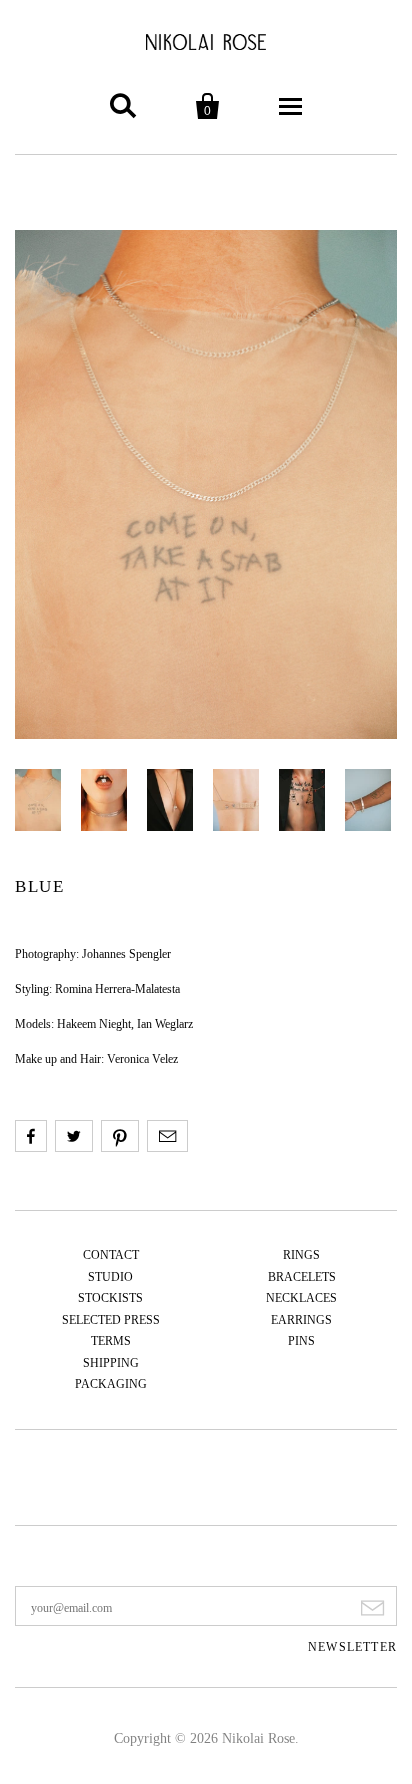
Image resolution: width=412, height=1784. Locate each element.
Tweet (74, 1136)
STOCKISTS (110, 1298)
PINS (301, 1341)
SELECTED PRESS (111, 1320)
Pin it (120, 1136)
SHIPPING (111, 1363)
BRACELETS (302, 1277)
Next (206, 484)
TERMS (111, 1341)
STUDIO (110, 1277)
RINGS (301, 1255)
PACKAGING (111, 1384)
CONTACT (111, 1255)
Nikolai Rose (258, 1738)
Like (31, 1136)
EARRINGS (301, 1320)
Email (167, 1136)
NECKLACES (301, 1298)
